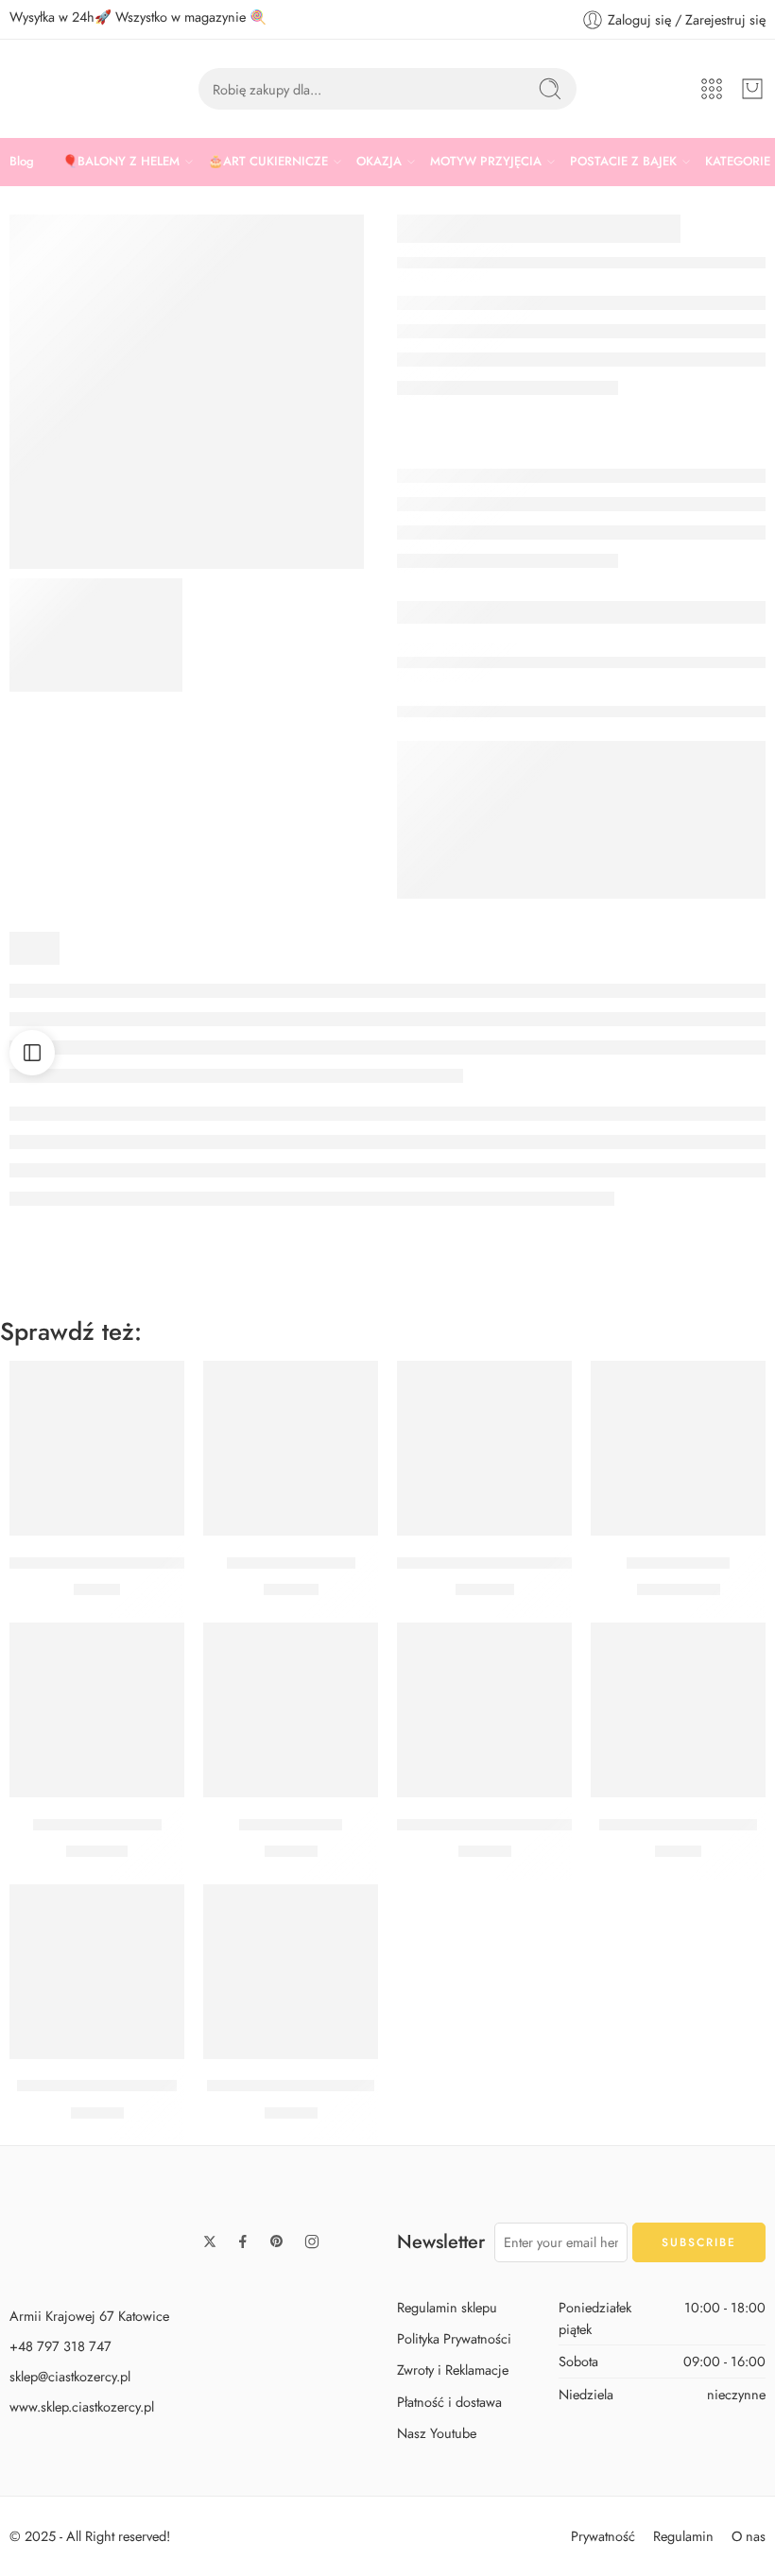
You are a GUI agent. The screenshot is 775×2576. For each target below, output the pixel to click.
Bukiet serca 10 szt (97, 1825)
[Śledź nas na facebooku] (243, 2241)
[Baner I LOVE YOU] (291, 1448)
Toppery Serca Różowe (678, 1825)
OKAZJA (379, 161)
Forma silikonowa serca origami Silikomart (539, 1563)
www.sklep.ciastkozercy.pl (82, 2406)
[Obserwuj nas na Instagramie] (312, 2241)
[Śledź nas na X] (210, 2241)
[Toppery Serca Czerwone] (97, 1448)
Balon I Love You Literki (97, 2087)
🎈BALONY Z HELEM (121, 161)
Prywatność (603, 2536)
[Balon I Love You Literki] (97, 1972)
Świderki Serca (291, 1825)
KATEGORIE (738, 161)
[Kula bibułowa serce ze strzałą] (484, 1710)
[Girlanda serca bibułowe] (291, 1972)
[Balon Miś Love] (678, 1448)
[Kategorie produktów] (712, 89)
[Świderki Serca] (291, 1710)
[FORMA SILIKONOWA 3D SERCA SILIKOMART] (187, 392)
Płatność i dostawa (449, 2402)
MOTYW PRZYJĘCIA (486, 161)
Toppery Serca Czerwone (97, 1563)
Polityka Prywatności (454, 2339)
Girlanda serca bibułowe (291, 2087)
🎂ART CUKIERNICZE (268, 161)
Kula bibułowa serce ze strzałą (500, 1825)
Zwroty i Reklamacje (453, 2370)
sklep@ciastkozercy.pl (70, 2376)
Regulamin (683, 2536)
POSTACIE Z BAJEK (623, 161)
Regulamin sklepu (447, 2307)
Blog (22, 161)
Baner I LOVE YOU (291, 1563)
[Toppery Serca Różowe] (678, 1710)
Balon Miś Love (678, 1563)
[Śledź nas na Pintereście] (277, 2241)
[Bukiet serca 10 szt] (97, 1710)
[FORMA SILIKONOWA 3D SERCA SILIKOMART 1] (96, 635)
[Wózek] (752, 89)
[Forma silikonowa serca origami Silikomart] (484, 1448)
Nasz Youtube (437, 2433)
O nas (749, 2536)
